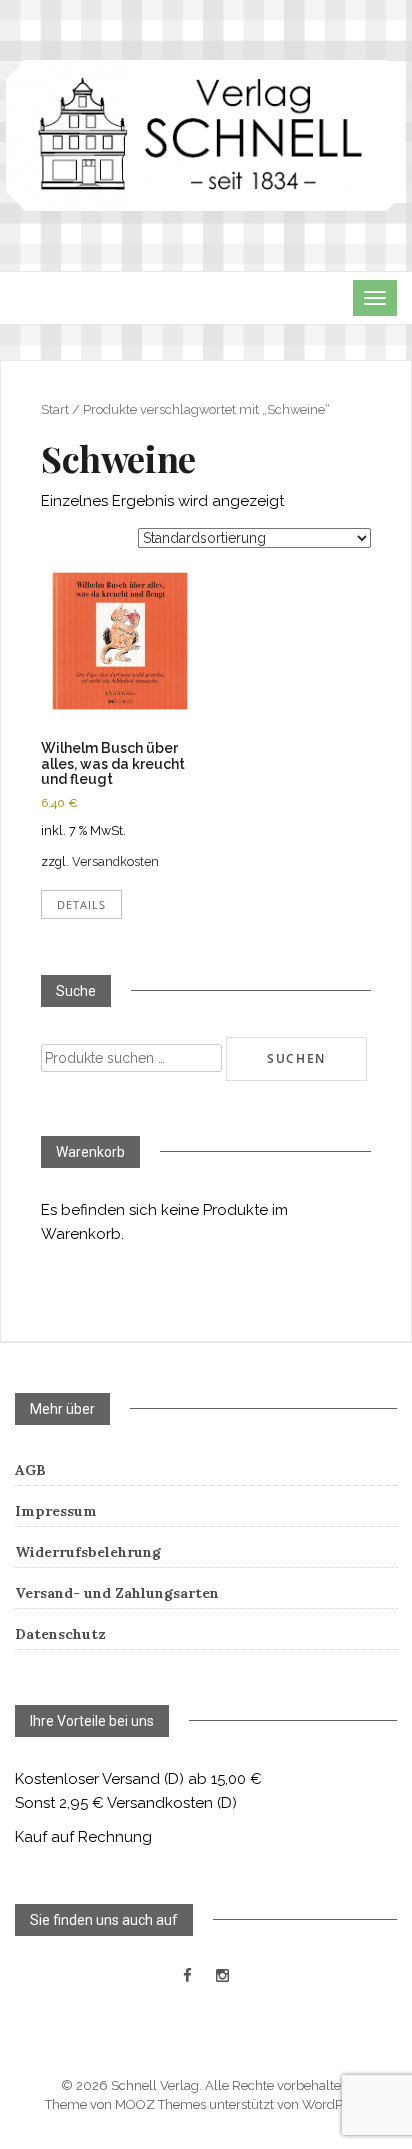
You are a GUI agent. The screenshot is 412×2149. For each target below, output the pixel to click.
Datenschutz (60, 1634)
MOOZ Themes (160, 2104)
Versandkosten (115, 861)
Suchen (296, 1058)
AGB (30, 1470)
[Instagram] (222, 1976)
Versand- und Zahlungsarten (117, 1593)
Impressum (56, 1511)
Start (55, 409)
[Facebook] (187, 1976)
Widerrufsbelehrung (88, 1552)
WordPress (334, 2104)
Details (81, 904)
